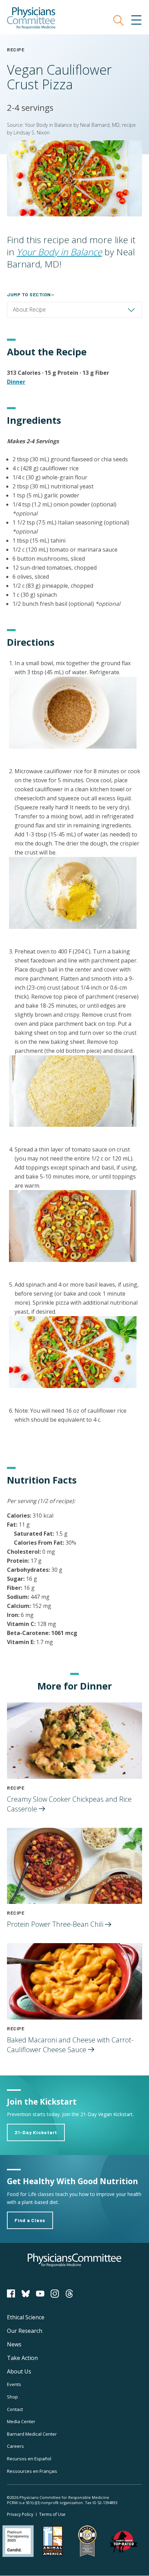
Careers (15, 2446)
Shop (12, 2397)
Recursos (29, 2459)
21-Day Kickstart (36, 2132)
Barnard (32, 2434)
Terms (52, 2514)
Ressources (32, 2471)
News (14, 2344)
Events (14, 2384)
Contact (15, 2409)
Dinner (16, 382)
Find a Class (30, 2220)
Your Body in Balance (59, 252)
